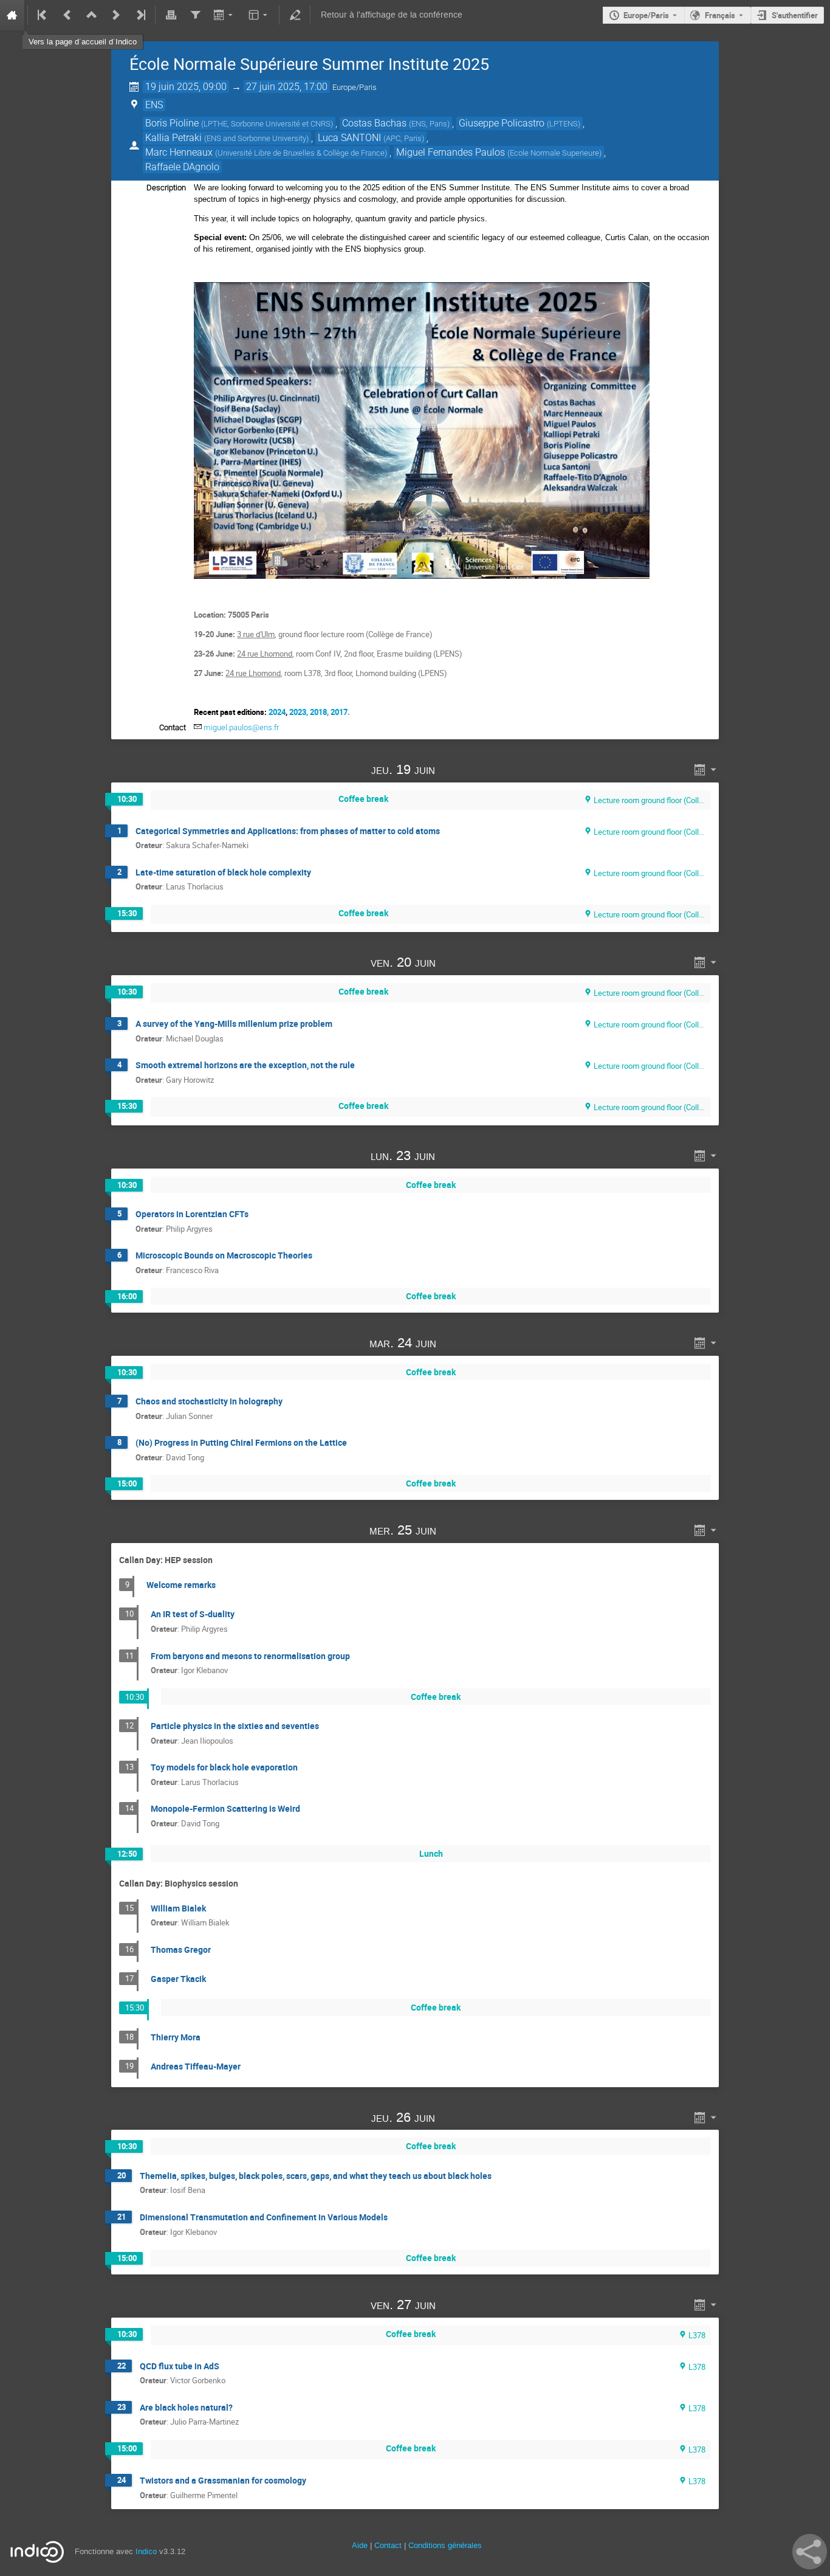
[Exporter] (225, 15)
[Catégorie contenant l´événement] (92, 15)
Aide (360, 2545)
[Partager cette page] (810, 2552)
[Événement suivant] (116, 15)
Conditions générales (445, 2545)
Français (720, 15)
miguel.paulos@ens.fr (241, 727)
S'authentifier (795, 15)
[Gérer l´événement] (295, 15)
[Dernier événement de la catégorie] (140, 15)
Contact (388, 2545)
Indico (146, 2551)
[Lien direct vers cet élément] (452, 769)
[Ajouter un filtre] (195, 15)
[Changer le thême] (259, 15)
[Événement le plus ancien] (43, 15)
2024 (277, 712)
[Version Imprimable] (171, 15)
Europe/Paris (646, 15)
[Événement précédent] (67, 15)
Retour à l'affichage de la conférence (392, 15)
